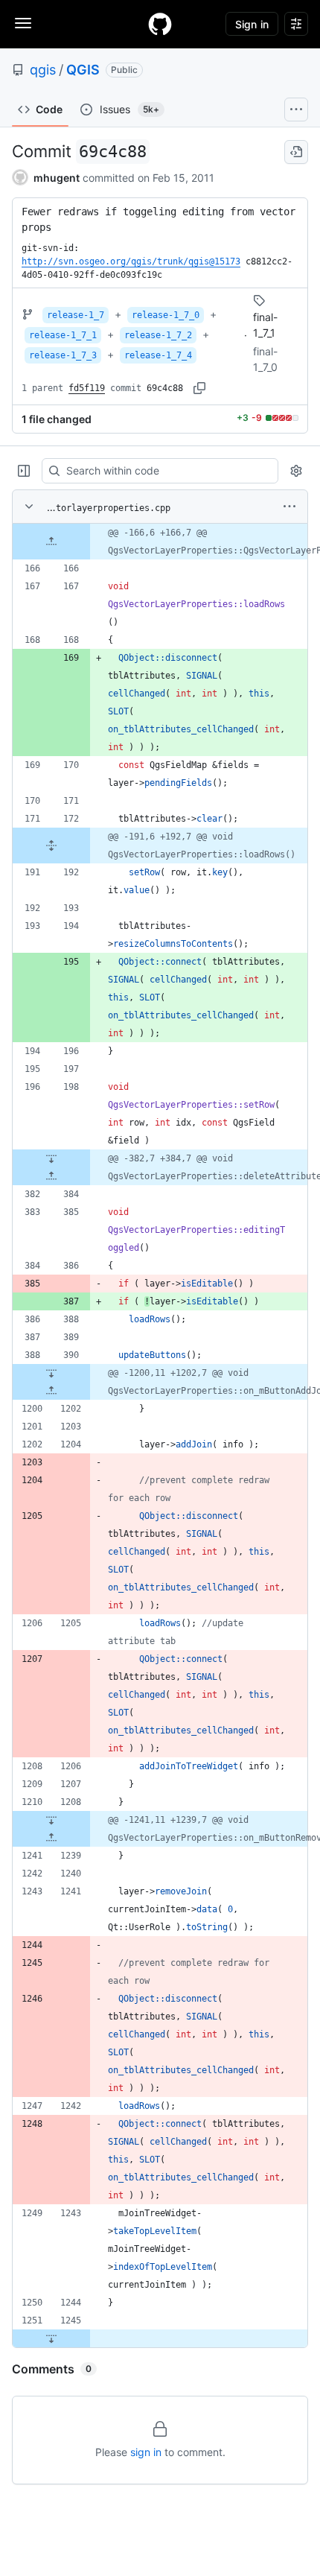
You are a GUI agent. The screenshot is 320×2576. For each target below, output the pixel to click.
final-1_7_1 (265, 325)
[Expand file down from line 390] (51, 1373)
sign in (146, 2452)
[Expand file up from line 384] (51, 1176)
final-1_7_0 (265, 359)
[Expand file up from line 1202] (51, 1391)
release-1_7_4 (158, 355)
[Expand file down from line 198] (51, 1158)
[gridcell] (160, 542)
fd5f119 (87, 388)
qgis (43, 70)
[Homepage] (160, 24)
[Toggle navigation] (23, 23)
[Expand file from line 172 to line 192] (51, 846)
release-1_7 (76, 315)
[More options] (289, 507)
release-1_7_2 (158, 335)
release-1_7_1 (63, 335)
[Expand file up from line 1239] (51, 1838)
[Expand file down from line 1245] (51, 2338)
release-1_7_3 (63, 355)
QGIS (83, 70)
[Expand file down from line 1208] (51, 1820)
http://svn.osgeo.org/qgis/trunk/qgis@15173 (131, 261)
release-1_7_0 (166, 315)
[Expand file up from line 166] (51, 542)
